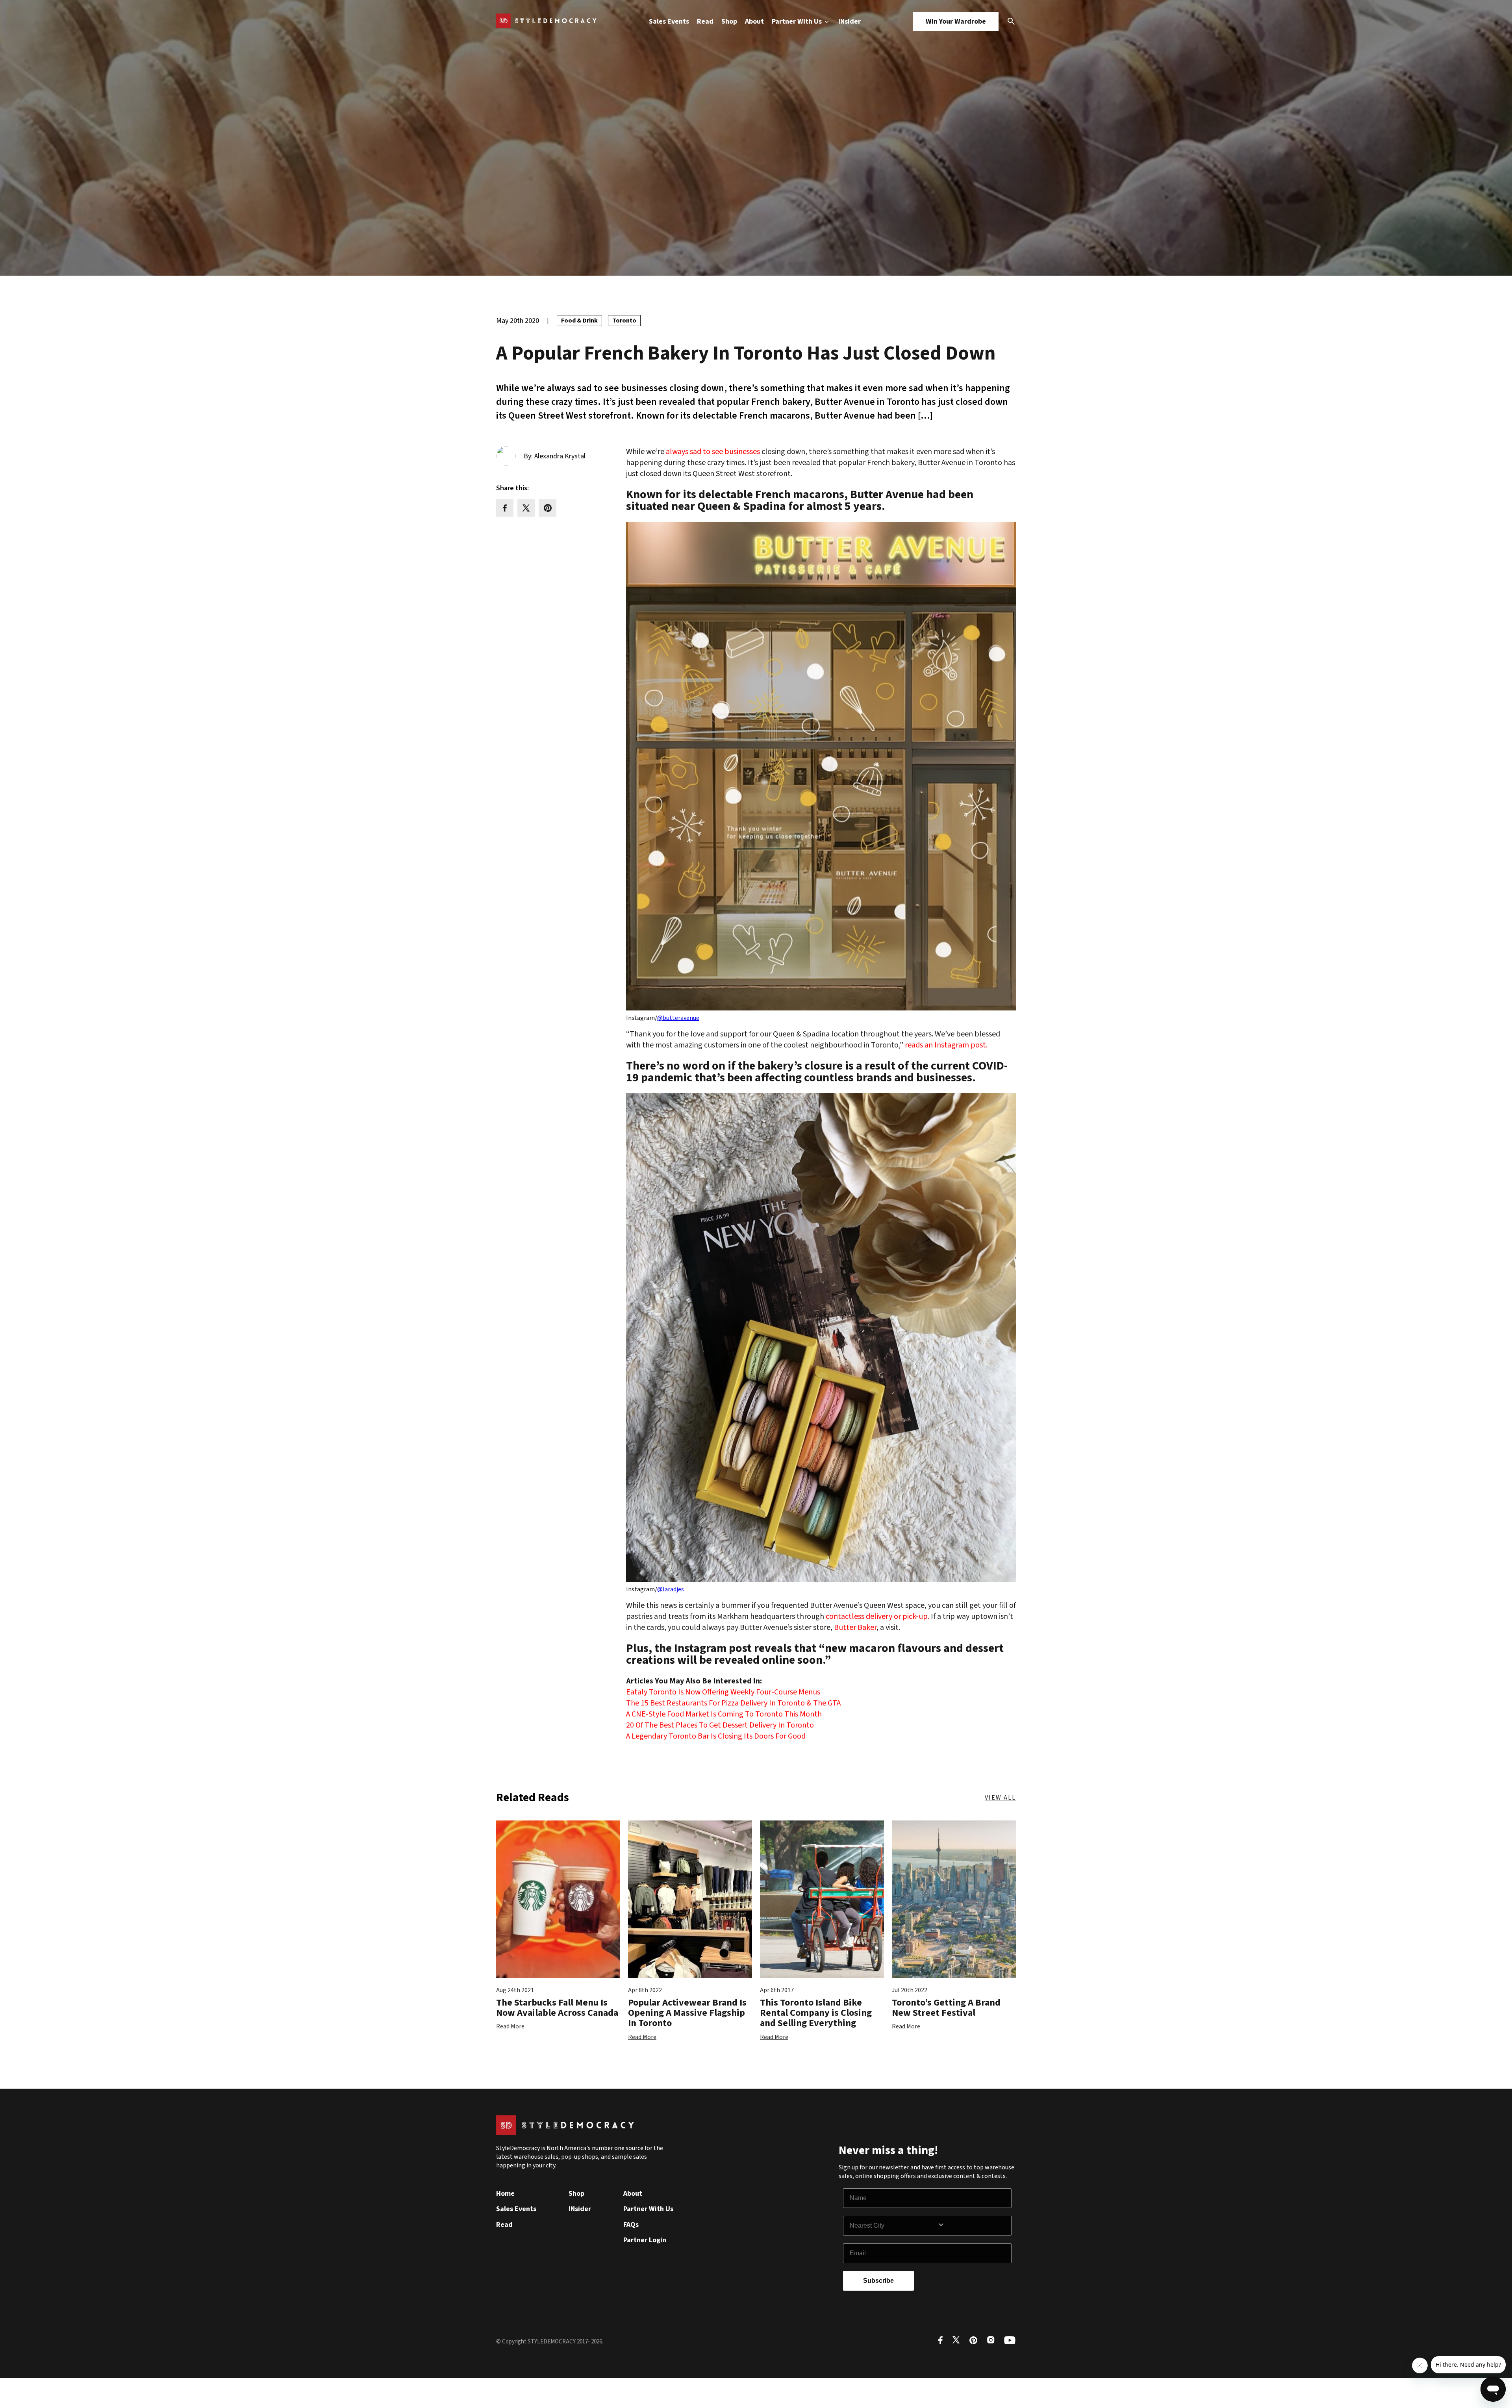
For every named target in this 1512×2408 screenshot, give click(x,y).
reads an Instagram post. (946, 1045)
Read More (510, 2026)
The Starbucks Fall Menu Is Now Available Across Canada (557, 2008)
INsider (850, 21)
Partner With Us (798, 21)
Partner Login (645, 2240)
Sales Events (669, 21)
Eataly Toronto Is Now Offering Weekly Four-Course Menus (723, 1692)
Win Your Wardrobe (956, 21)
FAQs (631, 2225)
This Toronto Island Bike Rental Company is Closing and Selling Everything (816, 2013)
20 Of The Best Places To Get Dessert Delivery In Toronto (720, 1725)
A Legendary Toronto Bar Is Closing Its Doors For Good (716, 1736)
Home (505, 2194)
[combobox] (893, 2226)
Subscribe (878, 2281)
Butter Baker (855, 1628)
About (754, 21)
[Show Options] (973, 2226)
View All (1000, 1798)
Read (705, 21)
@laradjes (671, 1589)
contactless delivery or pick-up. (877, 1616)
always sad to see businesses (713, 452)
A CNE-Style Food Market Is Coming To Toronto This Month (724, 1714)
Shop (729, 21)
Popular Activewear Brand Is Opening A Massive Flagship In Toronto (687, 2013)
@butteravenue (678, 1018)
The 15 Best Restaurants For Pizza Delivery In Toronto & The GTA (733, 1703)
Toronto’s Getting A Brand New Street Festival (946, 2008)
